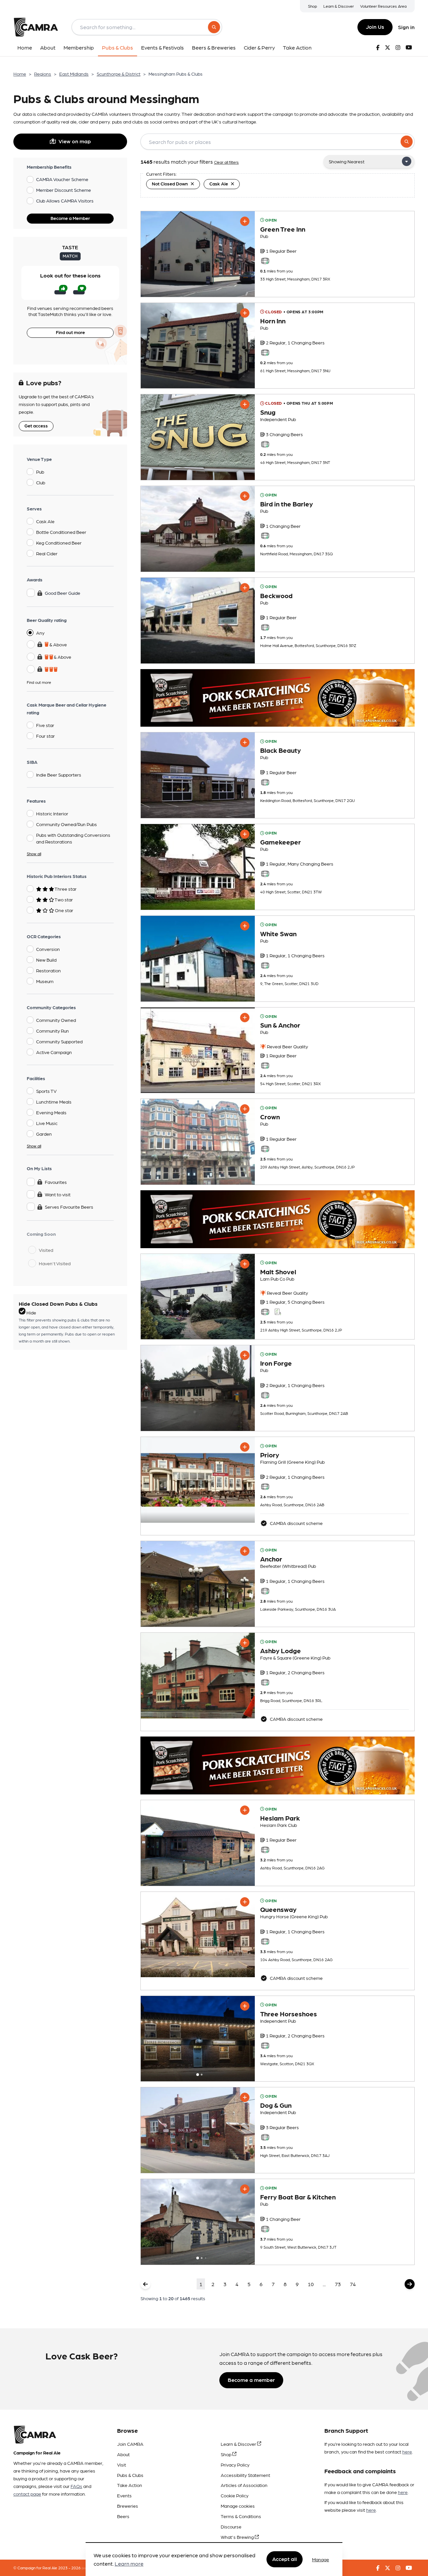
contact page (27, 2494)
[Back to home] (36, 27)
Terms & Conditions (241, 2516)
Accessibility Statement (245, 2475)
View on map (75, 141)
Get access (36, 425)
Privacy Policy (235, 2465)
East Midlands (74, 74)
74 (353, 2284)
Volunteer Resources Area (383, 6)
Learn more (129, 2564)
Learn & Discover (339, 6)
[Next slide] (244, 2039)
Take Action (130, 2485)
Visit (122, 2465)
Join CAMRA (130, 2444)
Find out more (70, 332)
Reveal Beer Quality (287, 1046)
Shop (312, 6)
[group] (198, 254)
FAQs (76, 2486)
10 (311, 2284)
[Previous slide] (152, 2039)
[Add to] (245, 221)
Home (20, 74)
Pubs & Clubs (130, 2475)
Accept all (285, 2559)
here (407, 2451)
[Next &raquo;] (410, 2284)
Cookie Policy (235, 2495)
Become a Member (70, 218)
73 (338, 2284)
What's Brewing (238, 2537)
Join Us (375, 27)
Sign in (406, 27)
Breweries (128, 2506)
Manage (320, 2559)
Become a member (251, 2380)
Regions (43, 74)
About (123, 2454)
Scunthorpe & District (119, 74)
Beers (123, 2516)
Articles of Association (244, 2485)
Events (124, 2495)
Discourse (231, 2526)
